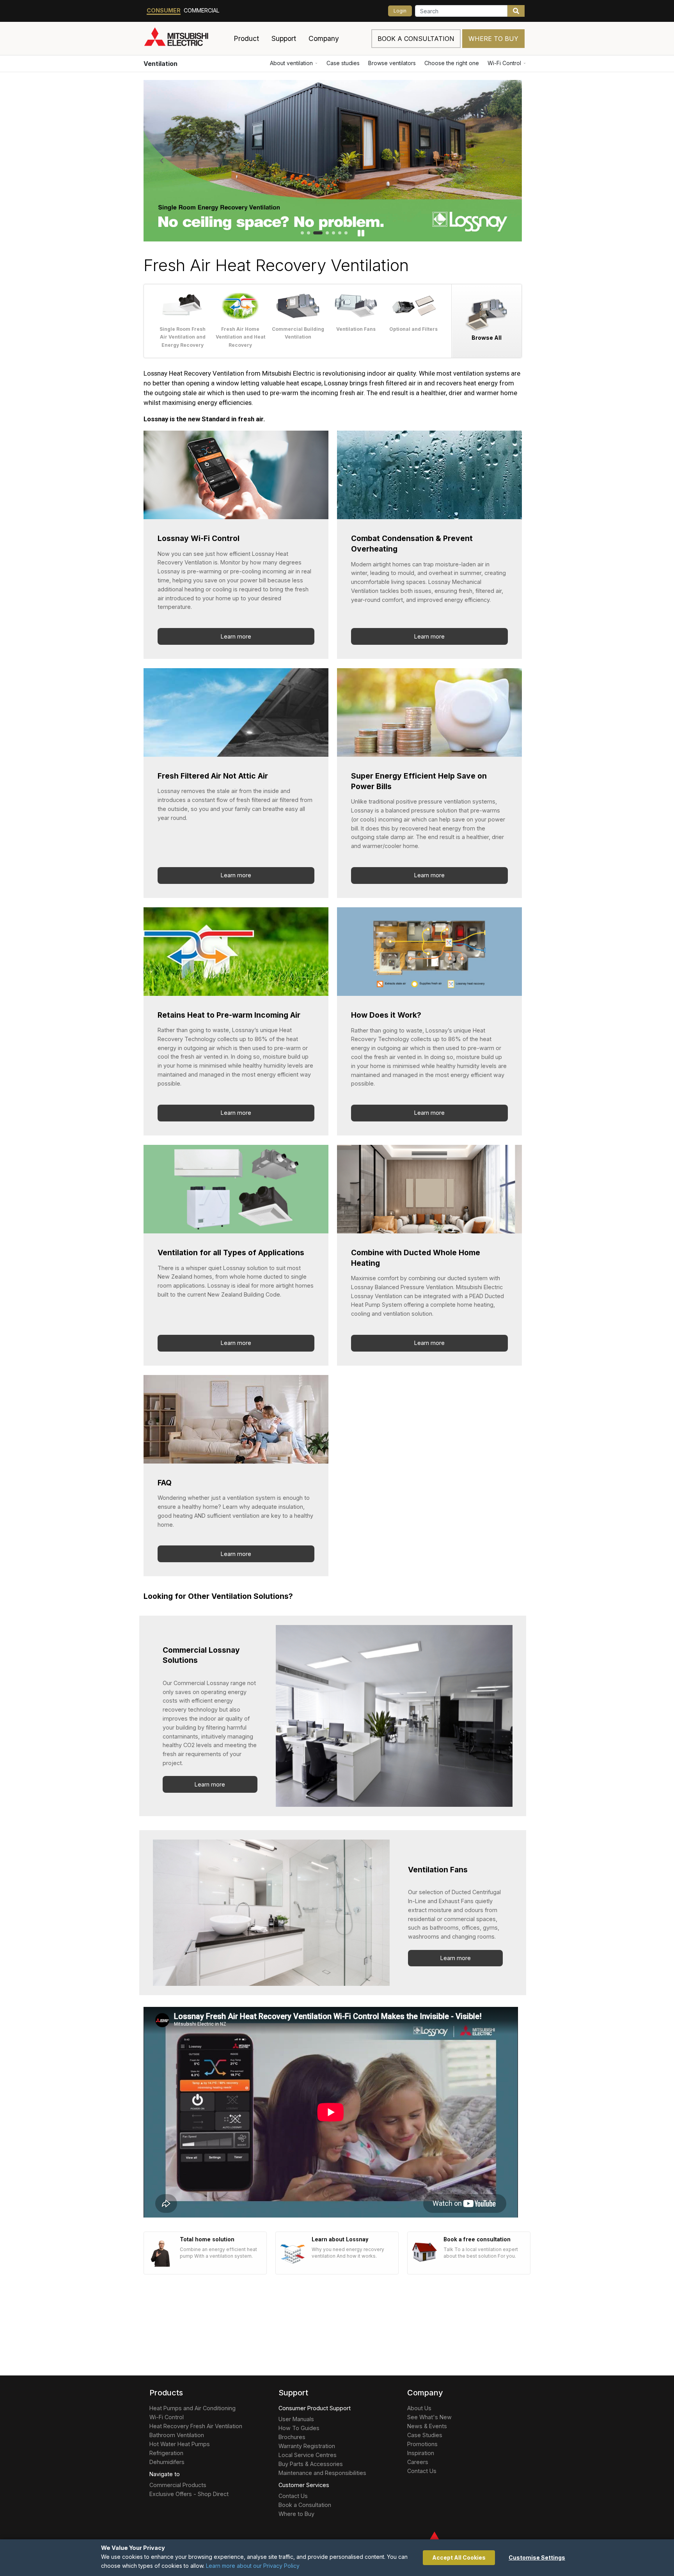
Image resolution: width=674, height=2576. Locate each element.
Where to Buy (493, 39)
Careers (418, 2462)
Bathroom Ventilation (177, 2435)
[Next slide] (504, 161)
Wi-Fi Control (504, 63)
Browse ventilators (392, 63)
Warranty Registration (307, 2446)
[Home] (185, 39)
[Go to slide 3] (318, 233)
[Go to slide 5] (333, 233)
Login (400, 11)
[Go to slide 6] (340, 233)
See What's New (429, 2417)
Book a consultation (416, 39)
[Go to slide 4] (327, 233)
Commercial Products (178, 2485)
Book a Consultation (305, 2505)
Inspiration (421, 2453)
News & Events (427, 2426)
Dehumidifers (167, 2462)
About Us (419, 2408)
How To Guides (299, 2428)
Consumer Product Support (315, 2408)
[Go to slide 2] (309, 233)
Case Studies (425, 2435)
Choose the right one (452, 63)
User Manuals (296, 2419)
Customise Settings (537, 2557)
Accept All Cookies (459, 2557)
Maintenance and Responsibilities (322, 2473)
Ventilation (161, 64)
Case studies (343, 63)
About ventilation (291, 63)
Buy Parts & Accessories (311, 2464)
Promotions (422, 2444)
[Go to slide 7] (346, 233)
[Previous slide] (162, 161)
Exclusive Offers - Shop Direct (189, 2494)
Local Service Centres (308, 2455)
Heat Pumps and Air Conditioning (192, 2408)
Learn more (236, 636)
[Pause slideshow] (361, 233)
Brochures (292, 2437)
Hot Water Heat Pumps (180, 2444)
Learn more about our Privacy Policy (253, 2566)
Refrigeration (166, 2453)
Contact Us (293, 2496)
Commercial (202, 10)
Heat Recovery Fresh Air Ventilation (196, 2426)
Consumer (164, 10)
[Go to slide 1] (302, 233)
